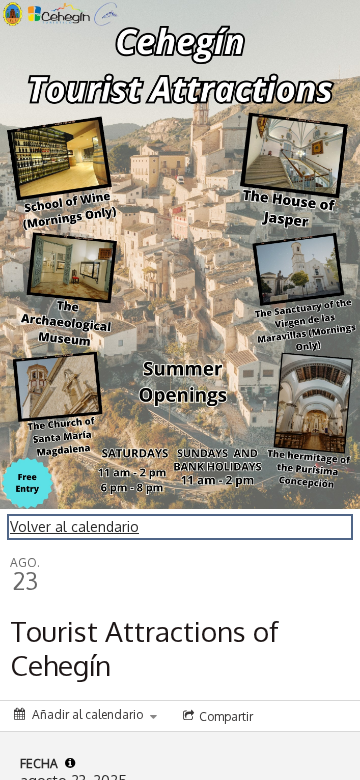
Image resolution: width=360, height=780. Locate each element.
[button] (70, 763)
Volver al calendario (74, 526)
